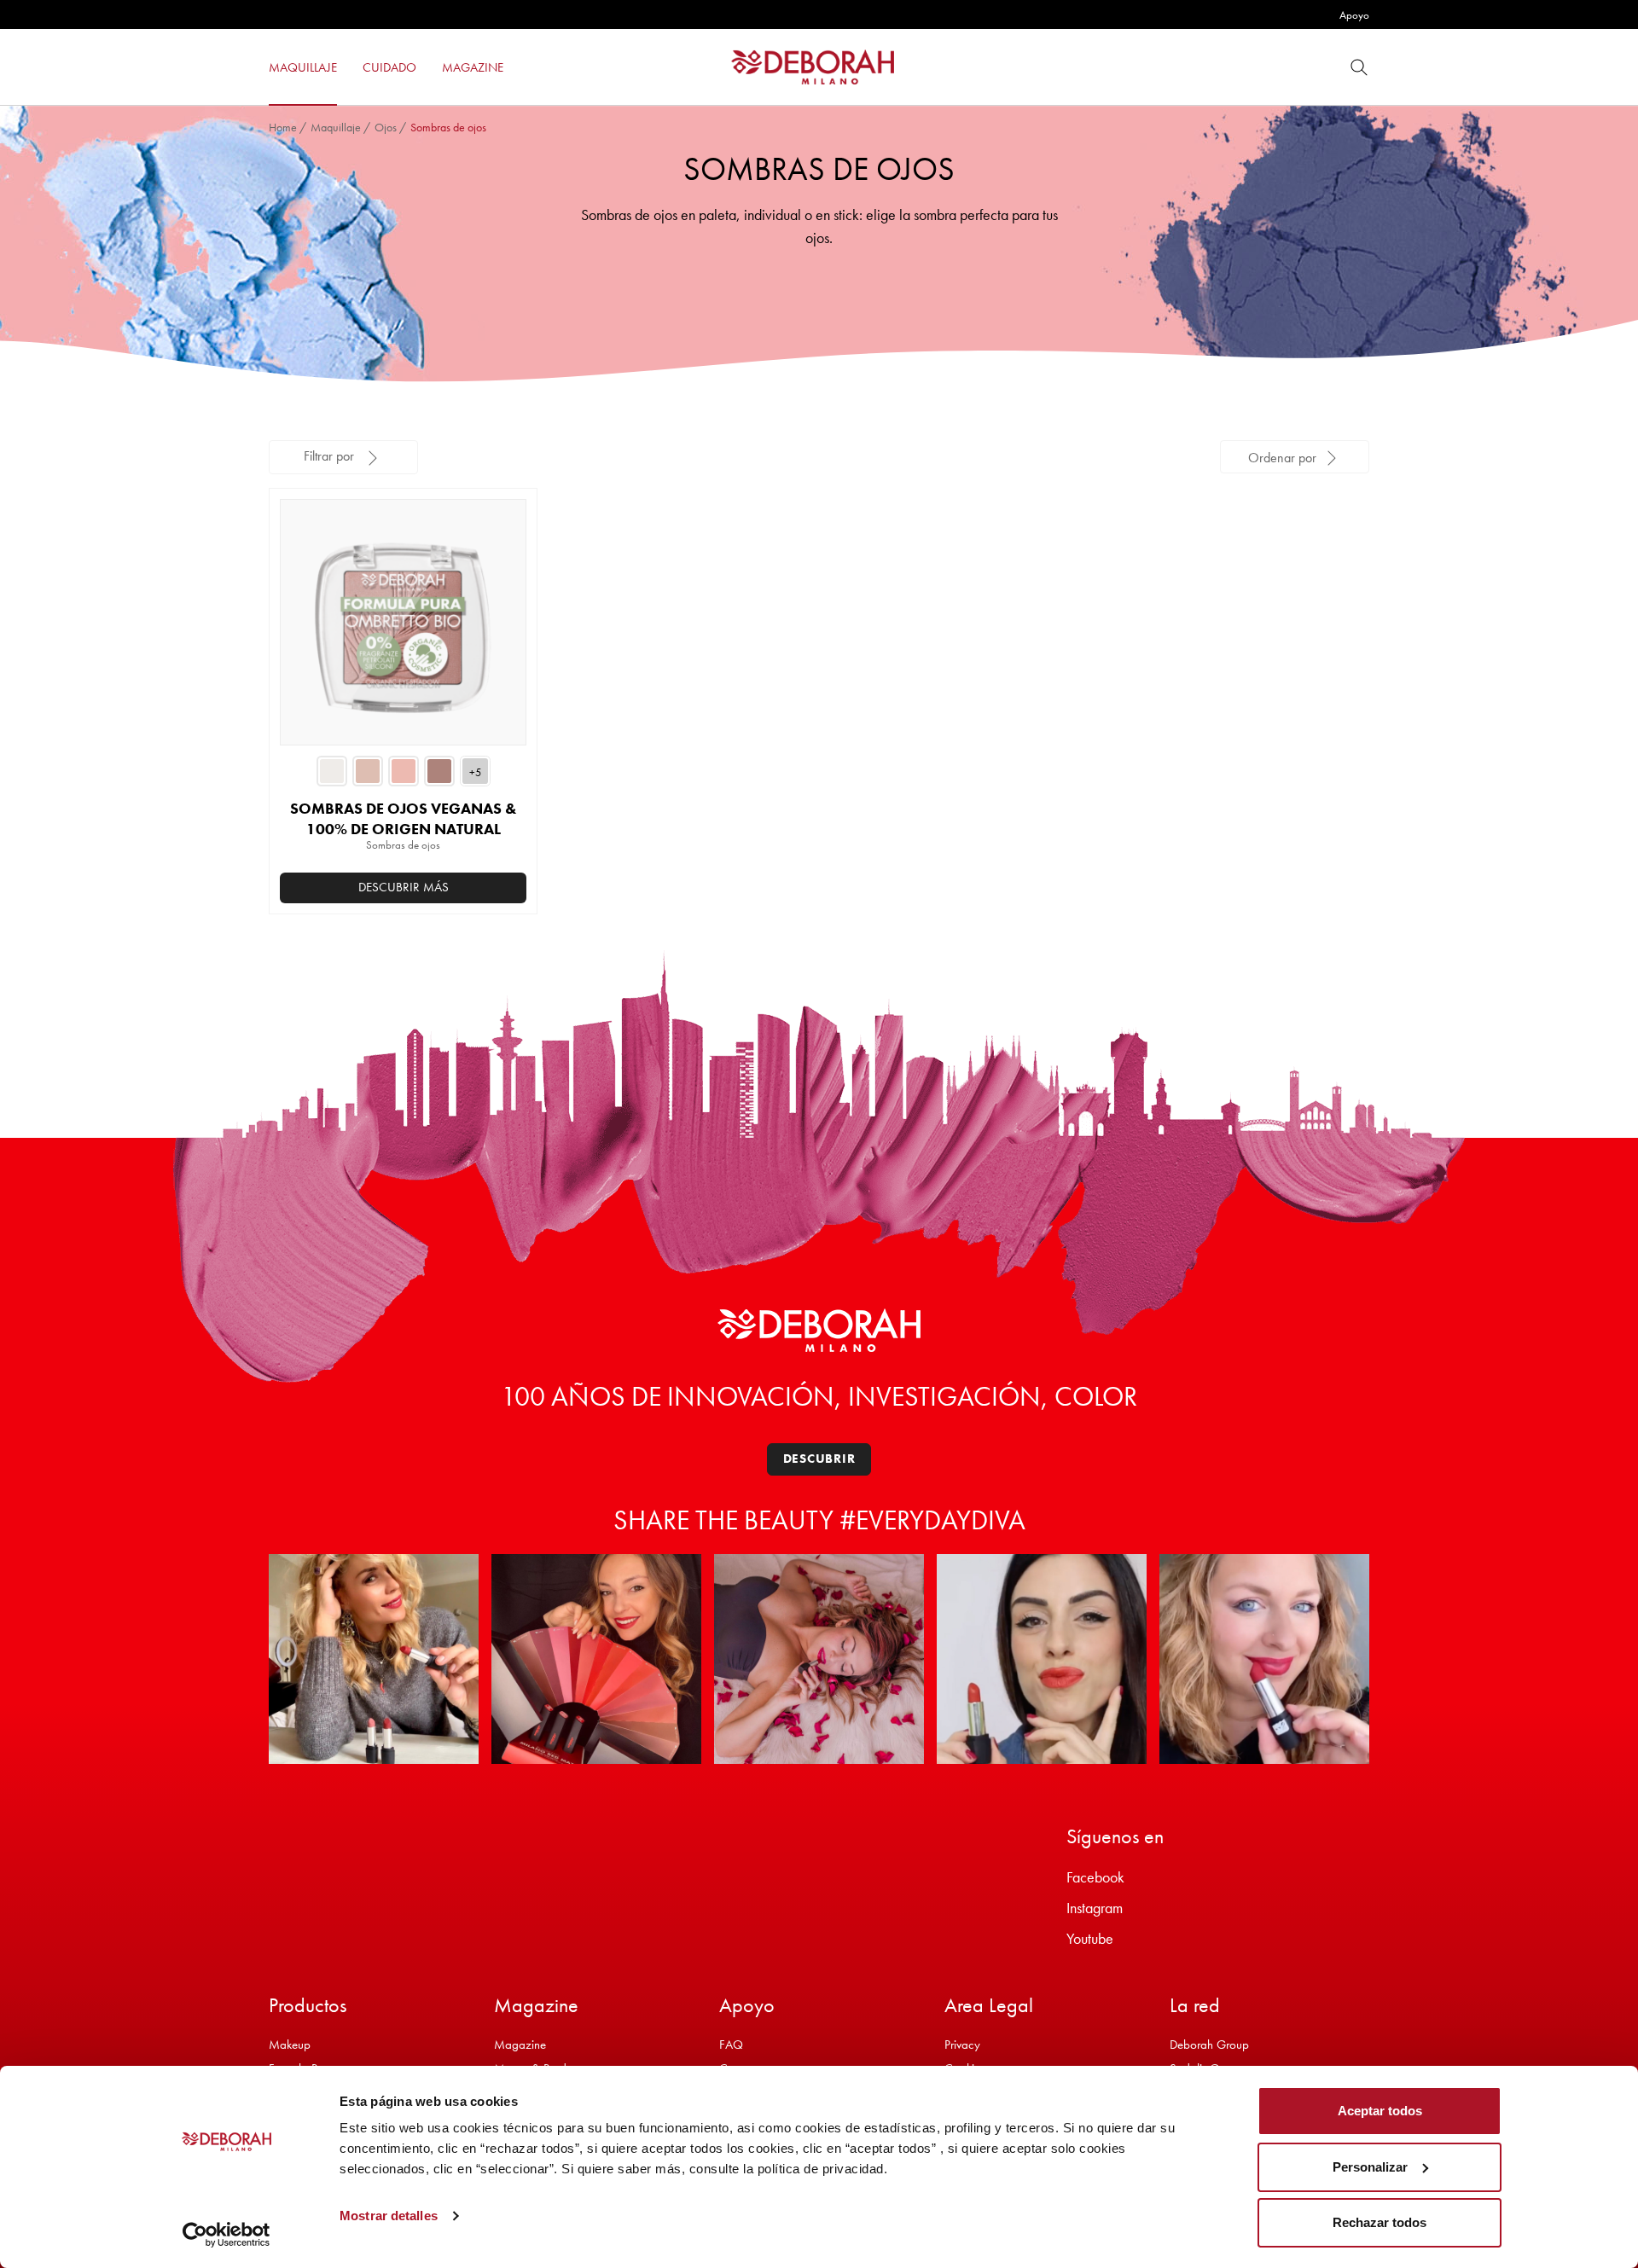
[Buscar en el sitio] (1359, 67)
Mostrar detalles (389, 2216)
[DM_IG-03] (819, 1659)
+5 (475, 772)
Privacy (962, 2045)
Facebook (1095, 1877)
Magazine (520, 2045)
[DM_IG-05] (1264, 1659)
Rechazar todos (1380, 2222)
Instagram (1095, 1908)
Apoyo (1354, 15)
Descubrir (819, 1459)
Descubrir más (404, 887)
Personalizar (1370, 2167)
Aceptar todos (1380, 2111)
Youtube (1090, 1938)
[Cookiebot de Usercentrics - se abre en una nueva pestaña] (227, 2235)
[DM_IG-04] (1042, 1659)
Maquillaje (336, 127)
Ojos (386, 127)
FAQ (731, 2045)
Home (283, 127)
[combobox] (1295, 457)
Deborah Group (1209, 2045)
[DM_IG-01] (374, 1659)
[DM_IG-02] (596, 1659)
